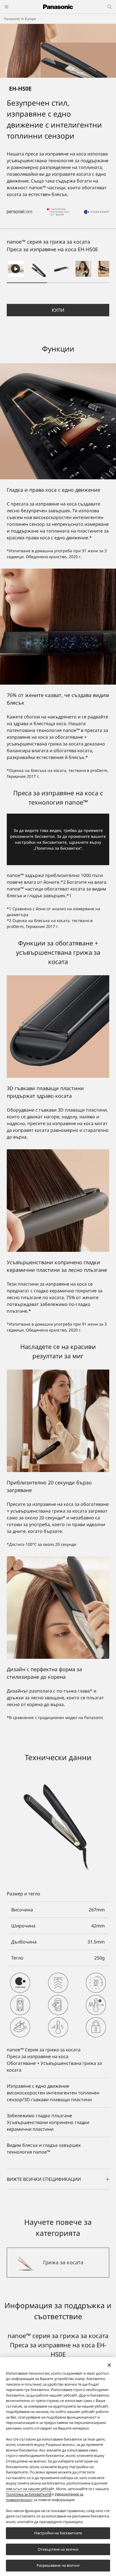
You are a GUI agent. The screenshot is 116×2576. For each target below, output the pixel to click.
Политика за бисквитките (28, 2494)
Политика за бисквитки (58, 848)
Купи (58, 310)
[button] (38, 269)
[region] (58, 2467)
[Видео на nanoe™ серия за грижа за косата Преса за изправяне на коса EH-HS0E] (16, 269)
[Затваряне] (109, 2365)
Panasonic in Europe (20, 19)
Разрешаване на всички (58, 2565)
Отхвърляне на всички (58, 2549)
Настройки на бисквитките (58, 2533)
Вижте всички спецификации (44, 2179)
